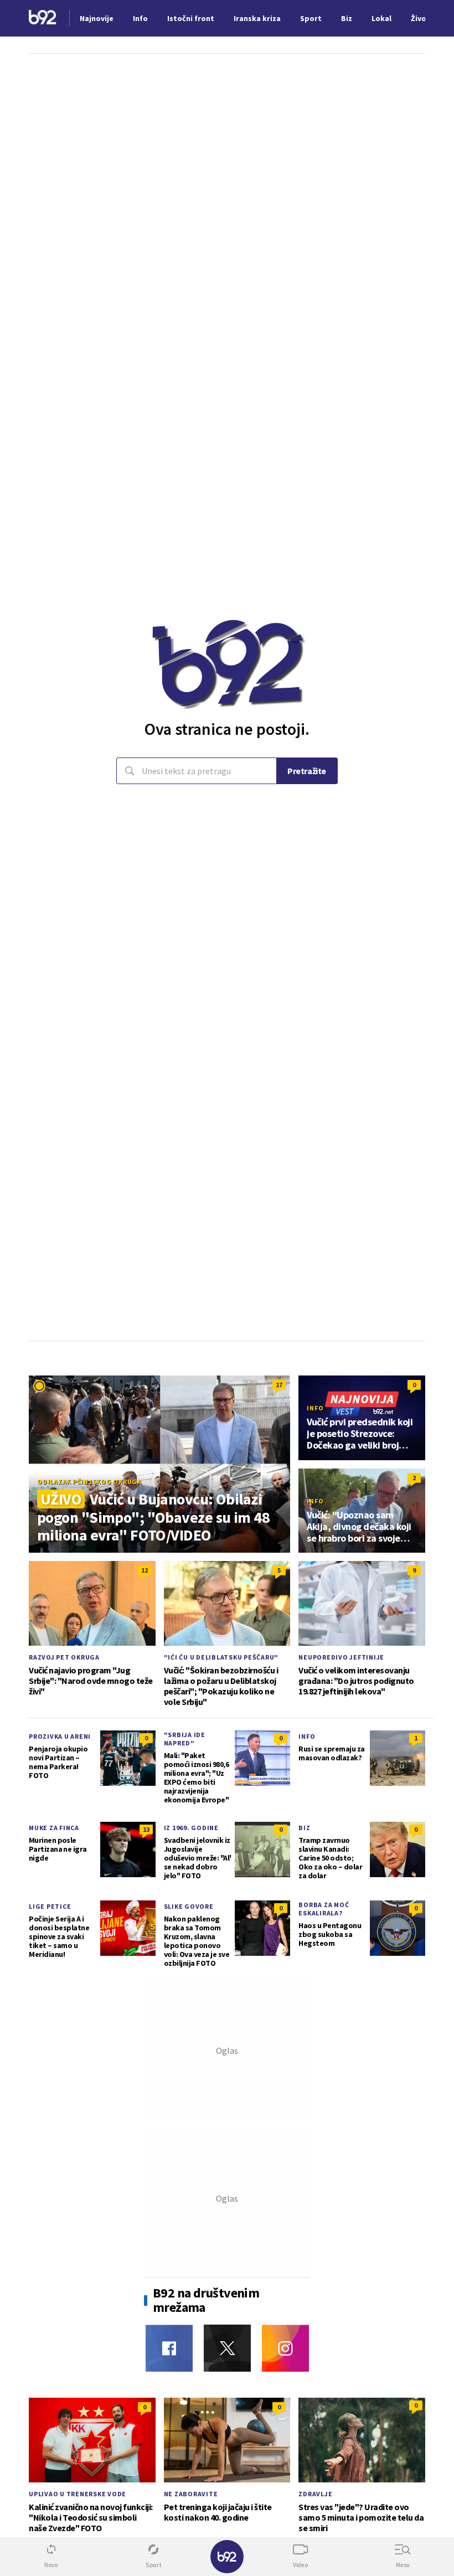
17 (279, 1385)
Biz (304, 1828)
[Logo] (43, 19)
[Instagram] (285, 2348)
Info (315, 1408)
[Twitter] (227, 2348)
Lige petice (50, 1906)
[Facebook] (169, 2348)
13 (146, 1829)
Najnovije (97, 18)
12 (145, 1570)
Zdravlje (315, 2494)
